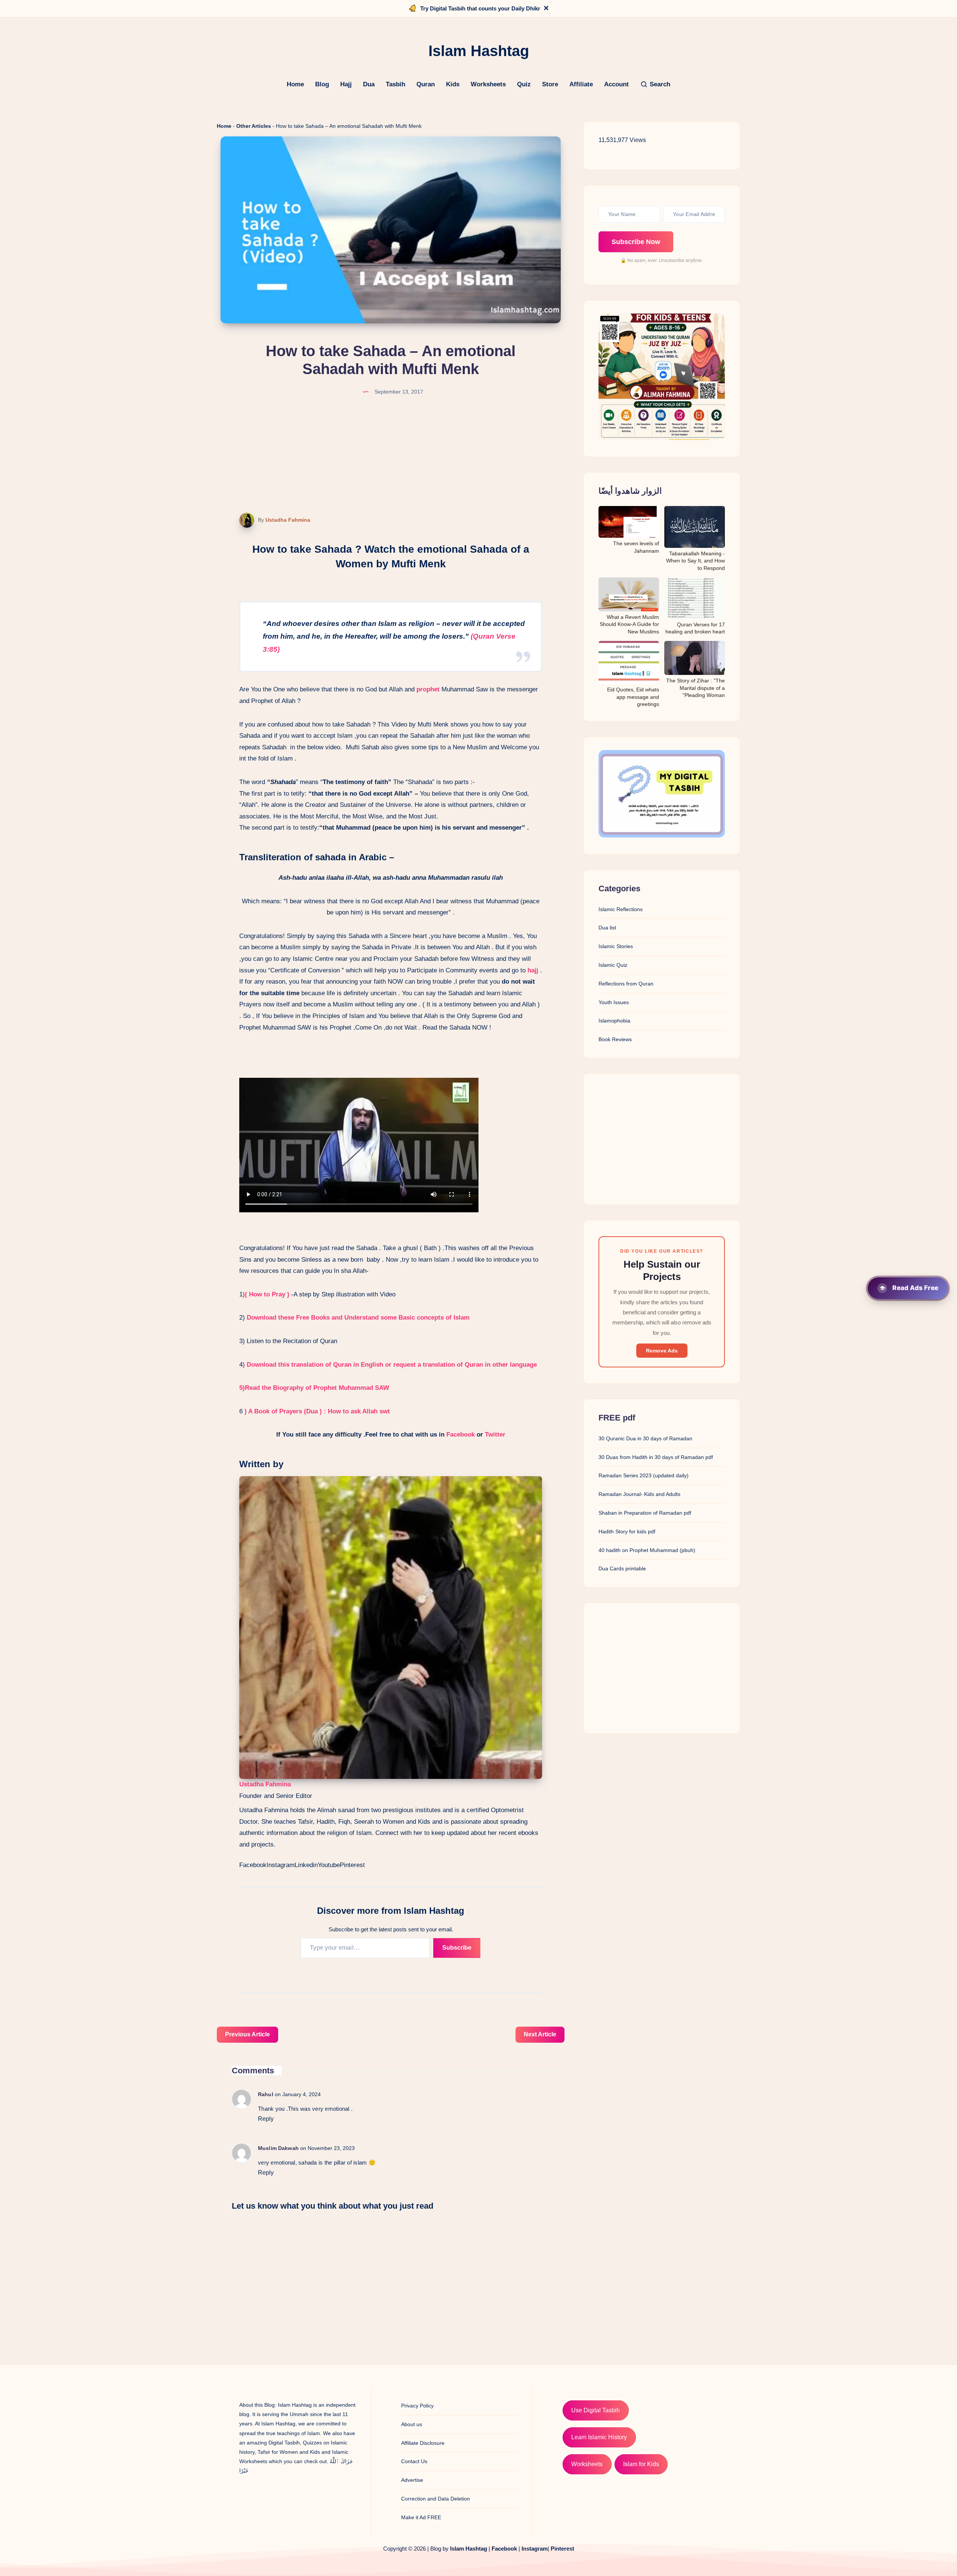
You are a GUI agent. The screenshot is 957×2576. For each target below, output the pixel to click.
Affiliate (581, 84)
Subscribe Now (636, 242)
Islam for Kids (641, 2464)
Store (550, 84)
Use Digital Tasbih (596, 2410)
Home (295, 84)
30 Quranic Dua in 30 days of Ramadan (645, 1438)
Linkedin (306, 1865)
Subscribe (457, 1948)
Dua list (607, 928)
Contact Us (414, 2461)
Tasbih (396, 84)
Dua (369, 84)
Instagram (281, 1865)
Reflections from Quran (626, 984)
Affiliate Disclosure (423, 2443)
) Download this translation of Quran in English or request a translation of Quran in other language (390, 1365)
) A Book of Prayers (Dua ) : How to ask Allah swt (318, 1411)
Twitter (495, 1434)
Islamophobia (614, 1021)
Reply (266, 2119)
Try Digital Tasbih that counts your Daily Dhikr (480, 8)
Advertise (412, 2480)
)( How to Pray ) (266, 1294)
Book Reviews (615, 1039)
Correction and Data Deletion (436, 2499)
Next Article (540, 2034)
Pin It (242, 521)
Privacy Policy (417, 2406)
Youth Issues (614, 1002)
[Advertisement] (662, 1139)
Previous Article (247, 2034)
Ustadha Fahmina (288, 520)
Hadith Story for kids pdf (627, 1531)
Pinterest (352, 1865)
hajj (533, 970)
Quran (426, 84)
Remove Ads (662, 1351)
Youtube (329, 1865)
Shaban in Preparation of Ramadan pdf (645, 1513)
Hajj (346, 84)
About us (412, 2424)
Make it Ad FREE (421, 2517)
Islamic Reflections (621, 909)
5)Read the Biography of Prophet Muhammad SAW (314, 1388)
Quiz (524, 84)
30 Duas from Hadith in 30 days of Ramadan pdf (656, 1457)
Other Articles (254, 126)
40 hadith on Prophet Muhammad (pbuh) (647, 1550)
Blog (322, 84)
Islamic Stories (616, 946)
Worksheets (488, 84)
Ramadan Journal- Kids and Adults (639, 1494)
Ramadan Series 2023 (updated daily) (644, 1475)
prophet (428, 689)
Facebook (461, 1434)
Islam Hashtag (469, 2549)
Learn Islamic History (599, 2437)
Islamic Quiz (613, 965)
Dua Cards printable (622, 1568)
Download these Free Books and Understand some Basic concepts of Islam (358, 1318)
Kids (453, 84)
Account (616, 84)
